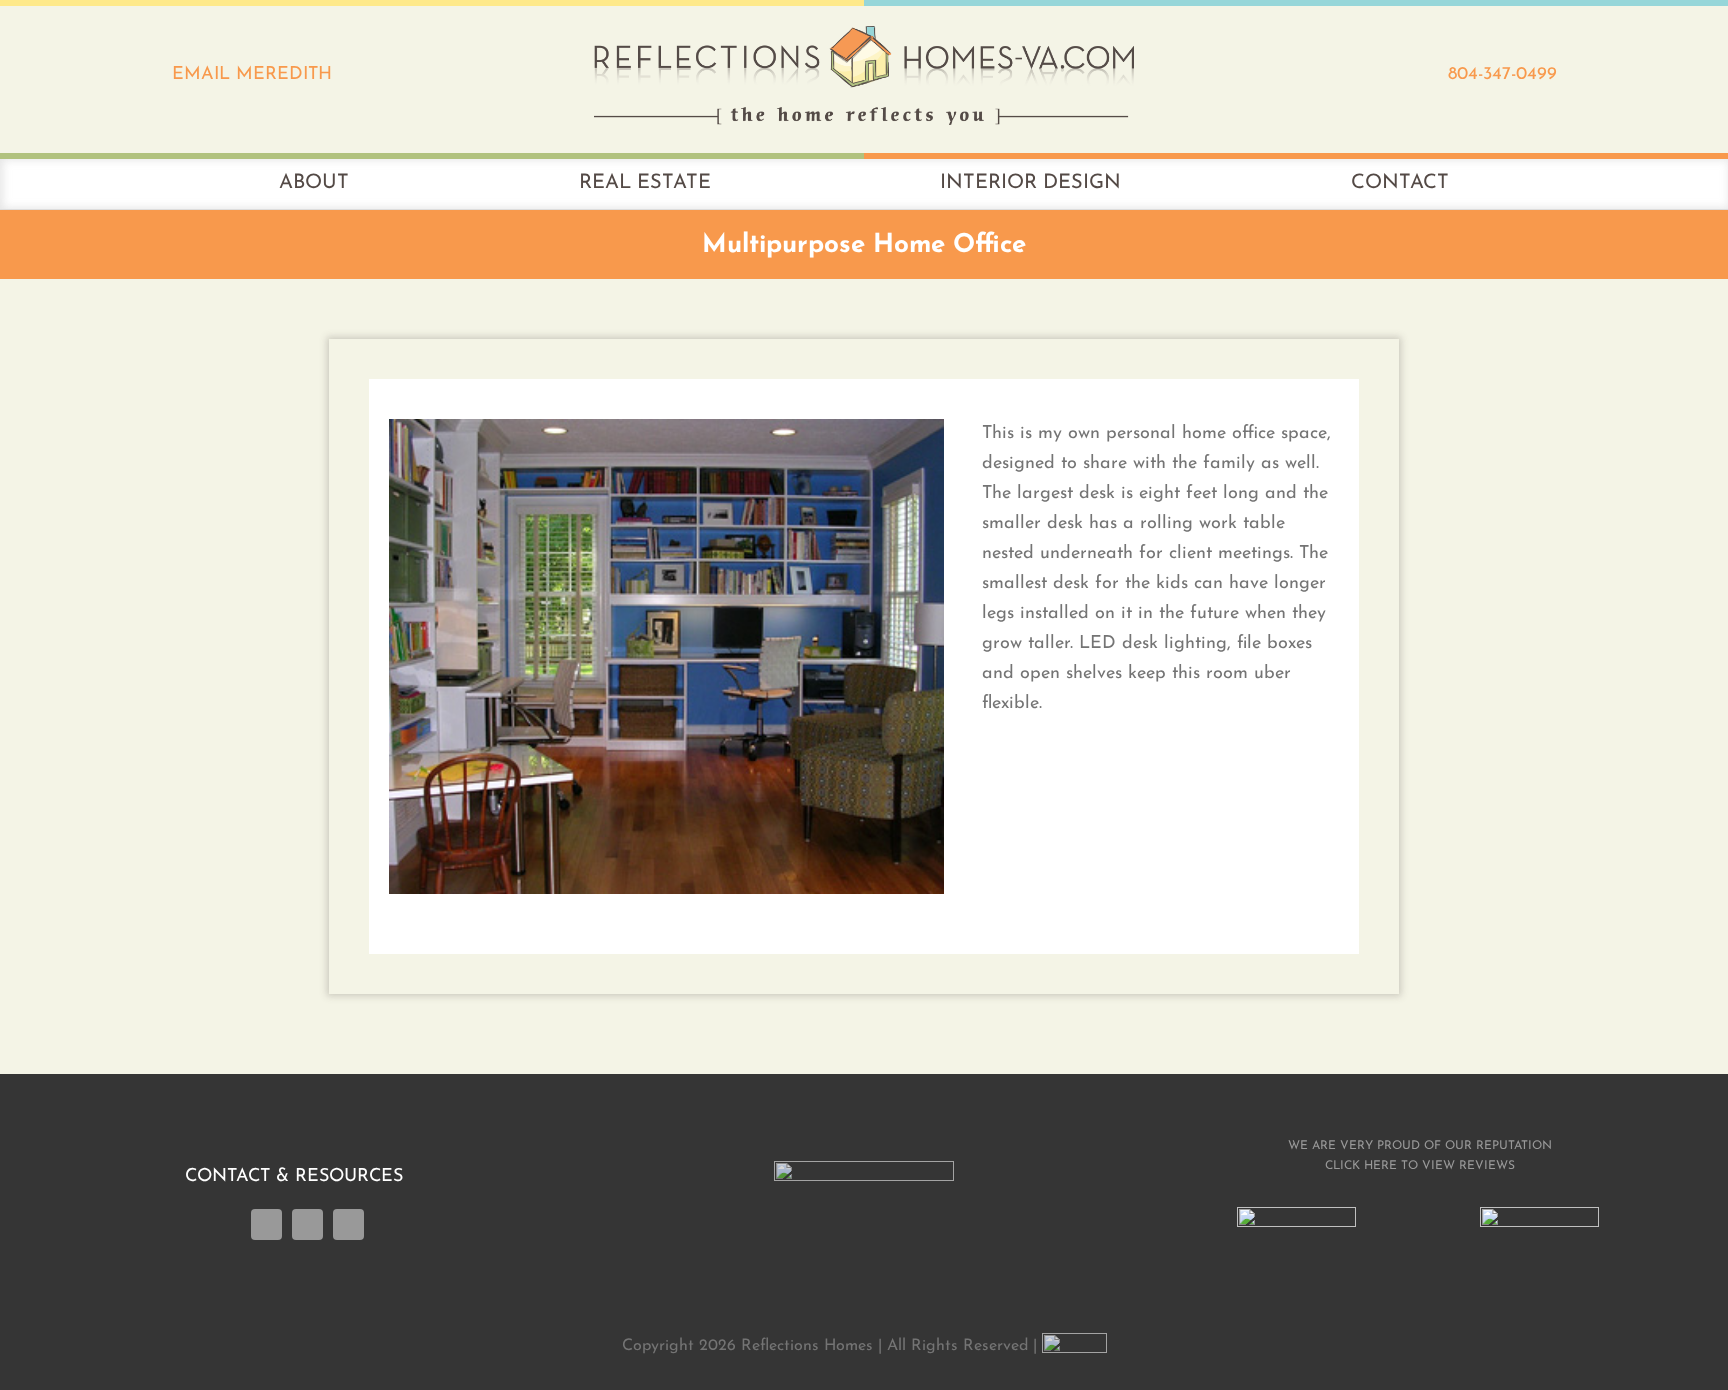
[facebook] (266, 1224)
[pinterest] (348, 1224)
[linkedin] (307, 1224)
